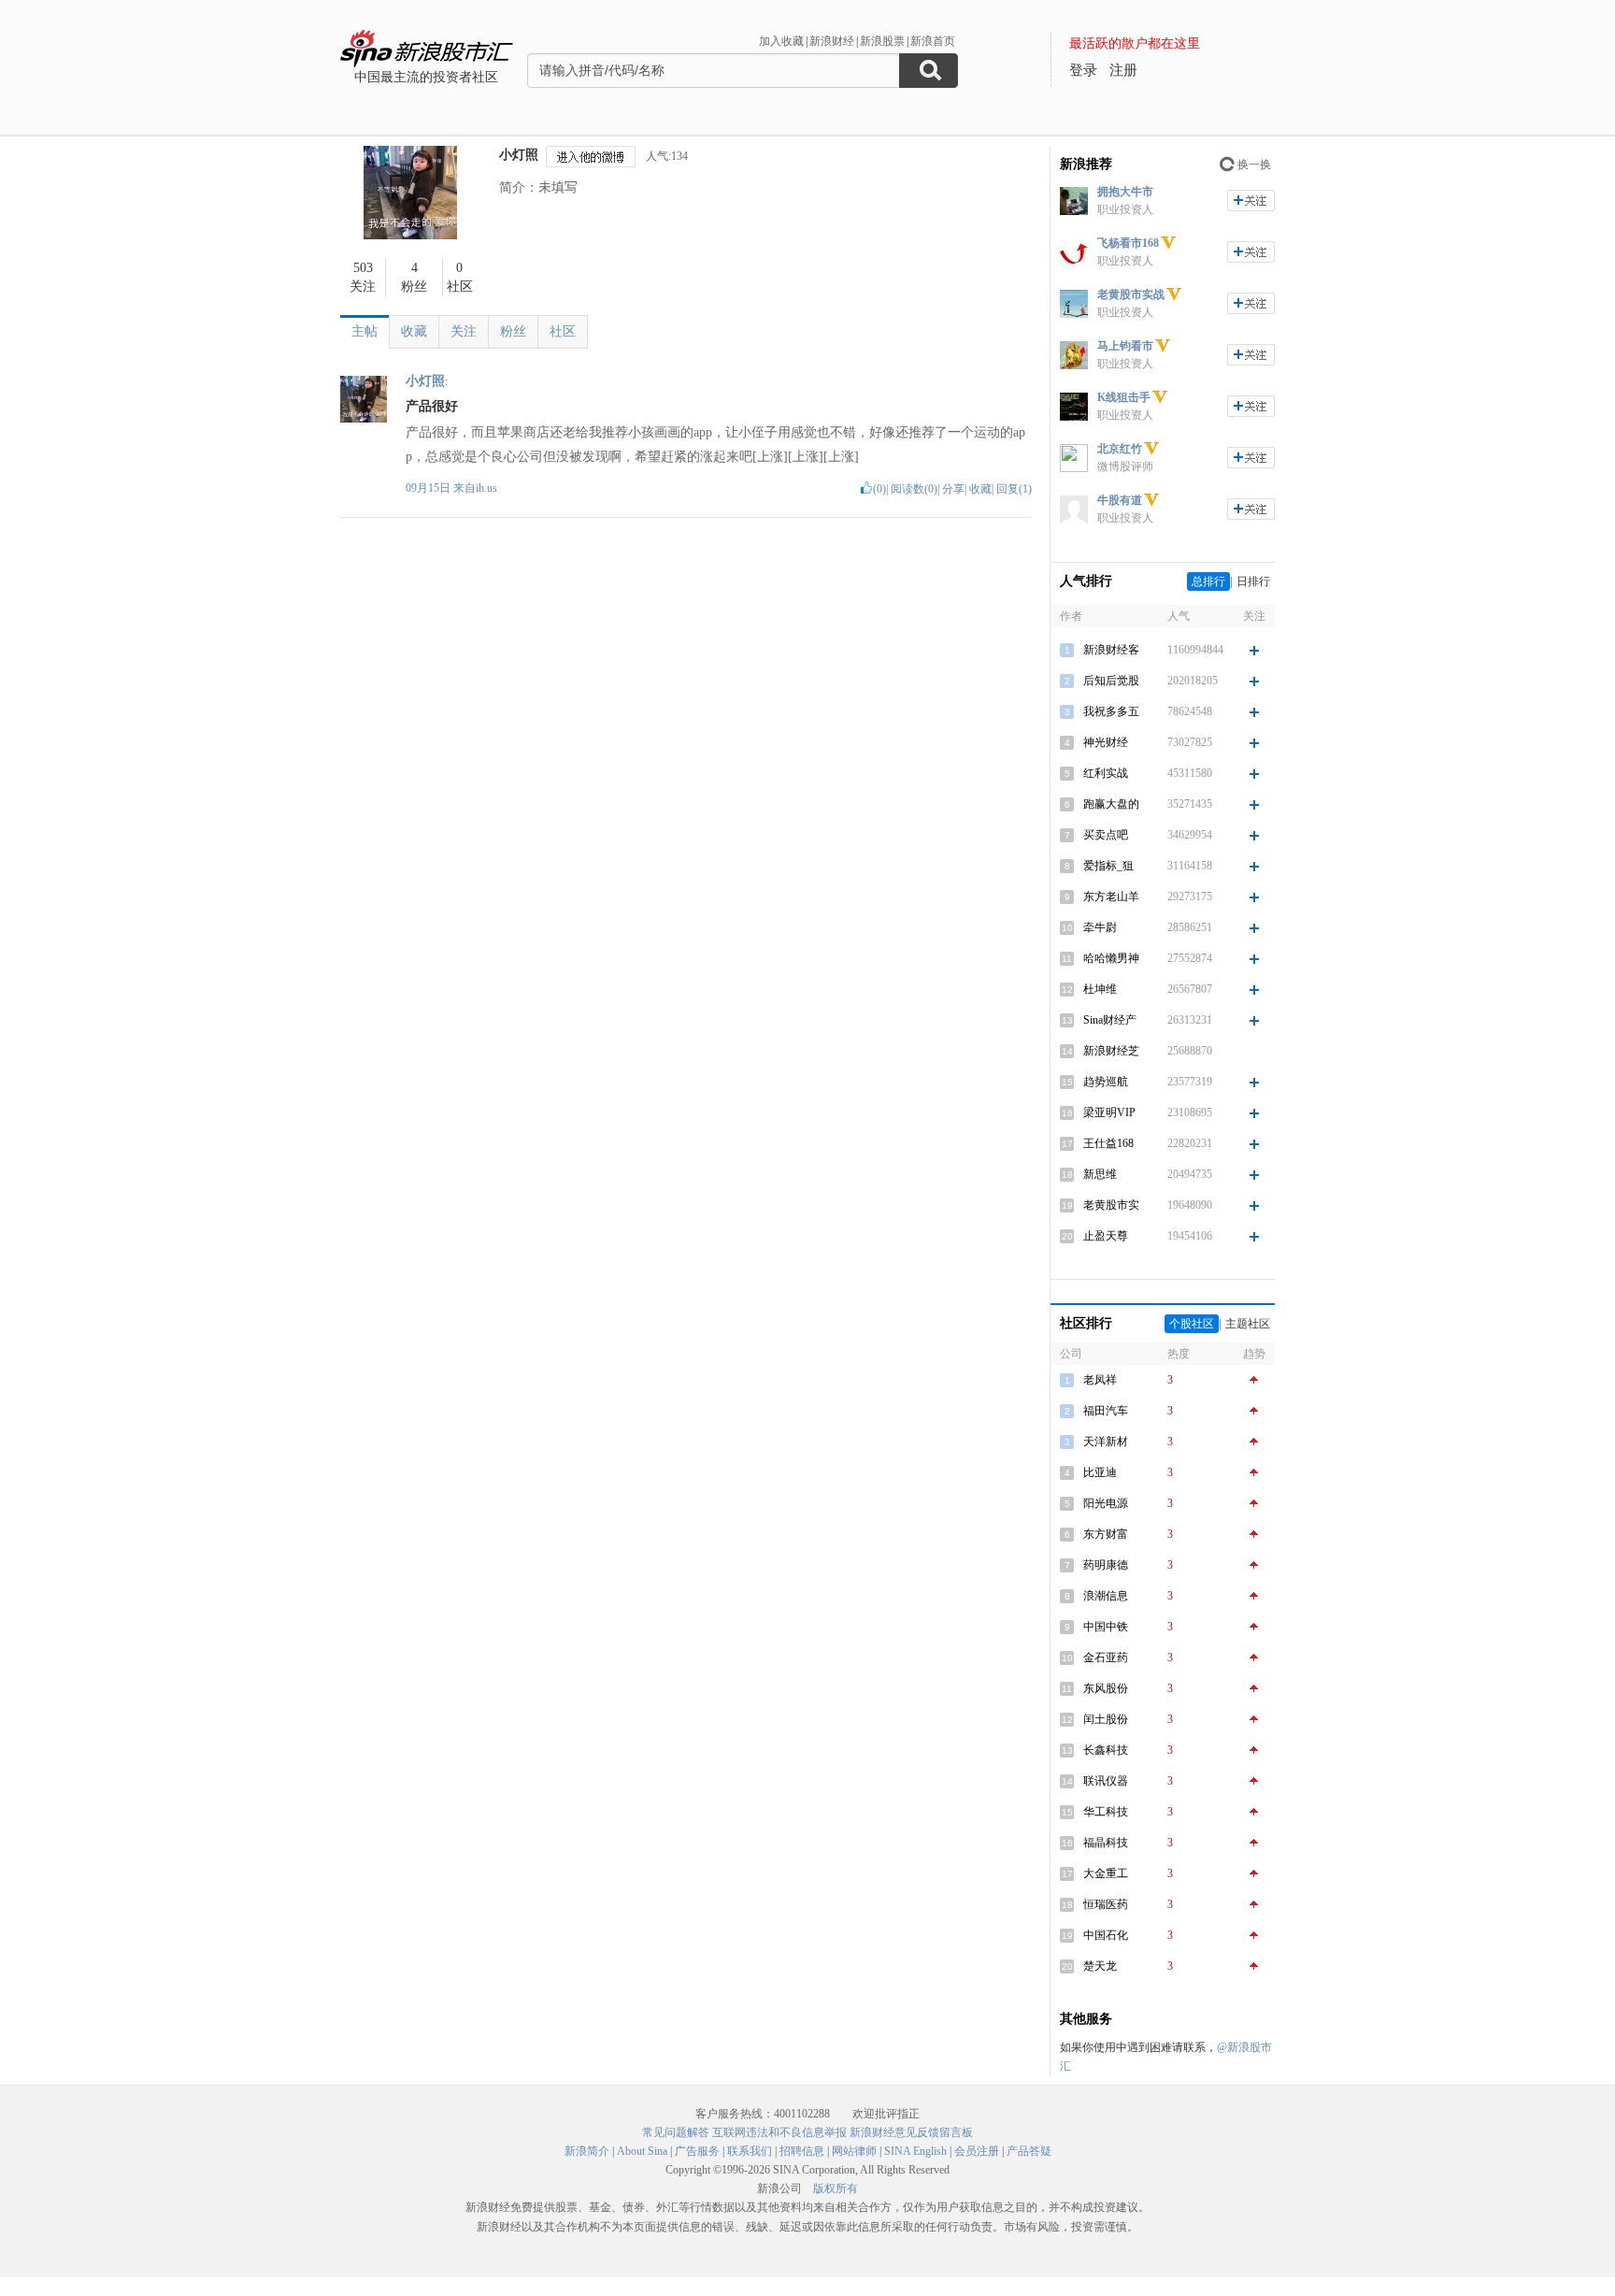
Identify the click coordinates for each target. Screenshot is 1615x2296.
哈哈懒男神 (1111, 958)
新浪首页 (933, 41)
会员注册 (977, 2151)
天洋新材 (1106, 1442)
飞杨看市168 (1128, 243)
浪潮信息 (1106, 1596)
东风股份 (1106, 1688)
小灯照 (519, 155)
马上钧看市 (1125, 346)
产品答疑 (1029, 2151)
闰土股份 (1106, 1719)
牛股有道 (1120, 500)
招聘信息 (802, 2151)
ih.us (486, 488)
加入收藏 (781, 41)
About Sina (642, 2151)
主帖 (364, 331)
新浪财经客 (1111, 650)
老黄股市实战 (1131, 294)
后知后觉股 (1111, 681)
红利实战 (1106, 773)
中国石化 (1106, 1935)
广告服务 (697, 2151)
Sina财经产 (1110, 1020)
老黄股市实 (1111, 1205)
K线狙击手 (1124, 397)
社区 (563, 331)
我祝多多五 (1111, 711)
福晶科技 (1106, 1843)
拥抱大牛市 (1125, 192)
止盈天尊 (1106, 1236)
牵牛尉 (1100, 927)
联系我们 (750, 2151)
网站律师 (854, 2151)
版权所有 (836, 2188)
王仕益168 (1108, 1143)
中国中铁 (1106, 1627)
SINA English (915, 2151)
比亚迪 (1100, 1472)
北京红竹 (1120, 449)
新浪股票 (882, 41)
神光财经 (1106, 742)
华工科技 (1106, 1812)
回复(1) (1014, 489)
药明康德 (1106, 1565)
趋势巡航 (1106, 1082)
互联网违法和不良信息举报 (779, 2132)
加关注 (1251, 201)
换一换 (1254, 165)
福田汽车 (1106, 1411)
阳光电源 (1106, 1503)
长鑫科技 (1106, 1750)
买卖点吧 (1106, 835)
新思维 (1100, 1174)
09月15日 (429, 488)
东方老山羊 (1111, 897)
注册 (1123, 70)
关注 (464, 331)
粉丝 (513, 331)
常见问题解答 (676, 2132)
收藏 (414, 331)
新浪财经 (832, 41)
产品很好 (432, 406)
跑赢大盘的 (1111, 804)
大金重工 (1106, 1873)
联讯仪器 (1106, 1781)
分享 (953, 489)
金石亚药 (1106, 1657)
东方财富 (1106, 1534)
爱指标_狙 (1108, 866)
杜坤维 (1100, 989)
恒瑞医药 (1106, 1904)
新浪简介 (587, 2151)
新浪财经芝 (1111, 1051)
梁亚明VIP (1109, 1112)
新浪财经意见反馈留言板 (911, 2132)
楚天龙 (1100, 1966)
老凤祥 (1100, 1380)
